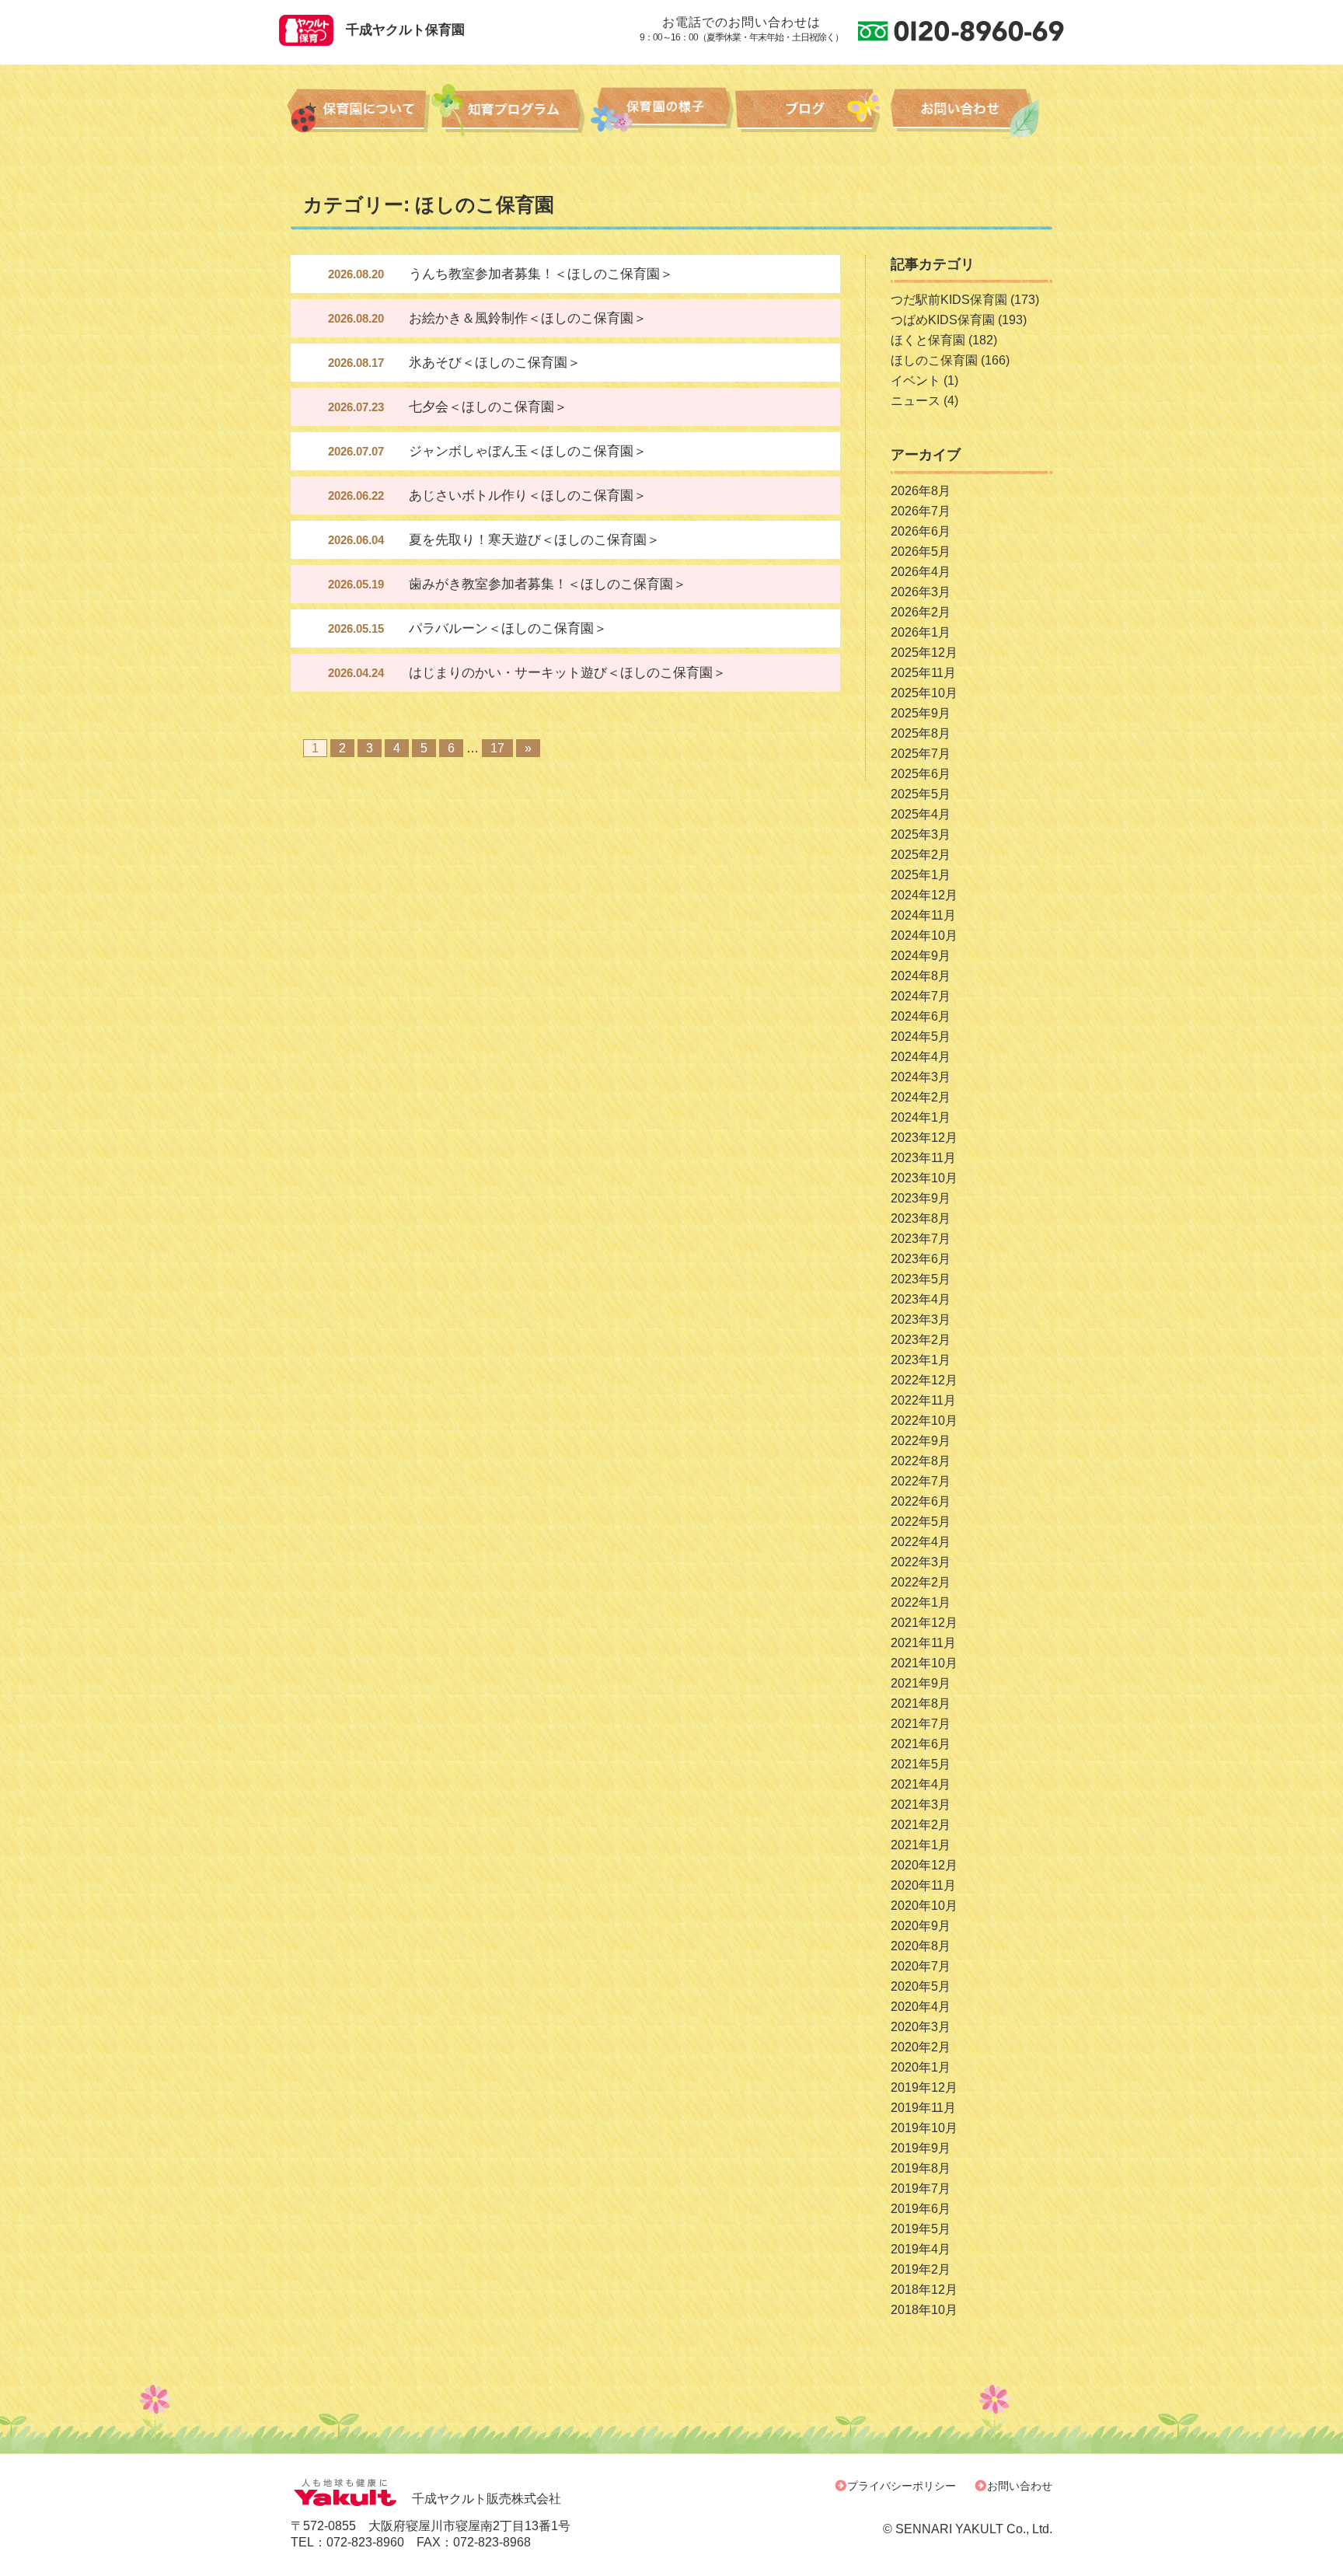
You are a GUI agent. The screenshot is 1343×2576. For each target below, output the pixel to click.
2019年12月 (924, 2087)
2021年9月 (921, 1683)
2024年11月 (923, 915)
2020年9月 (921, 1926)
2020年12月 (924, 1865)
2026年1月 (921, 632)
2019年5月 (921, 2229)
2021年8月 (921, 1703)
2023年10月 (924, 1178)
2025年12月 (924, 653)
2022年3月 (921, 1562)
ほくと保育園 (928, 340)
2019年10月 (924, 2128)
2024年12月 (924, 895)
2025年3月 (921, 834)
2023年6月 (921, 1259)
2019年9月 (921, 2148)
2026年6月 (921, 531)
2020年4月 (921, 2007)
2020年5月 (921, 1986)
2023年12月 (924, 1138)
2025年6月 (921, 774)
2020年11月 (923, 1885)
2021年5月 (921, 1764)
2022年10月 (924, 1421)
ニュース (916, 401)
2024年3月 (921, 1077)
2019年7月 (921, 2189)
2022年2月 (921, 1582)
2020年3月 (921, 2027)
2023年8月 (921, 1218)
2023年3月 (921, 1319)
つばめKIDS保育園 (943, 320)
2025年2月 (921, 855)
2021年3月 (921, 1805)
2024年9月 (921, 956)
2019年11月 (923, 2108)
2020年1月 (921, 2067)
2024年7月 (921, 996)
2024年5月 (921, 1037)
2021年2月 (921, 1825)
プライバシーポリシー (902, 2486)
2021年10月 (924, 1663)
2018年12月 (924, 2290)
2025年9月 (921, 713)
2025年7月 (921, 754)
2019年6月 (921, 2209)
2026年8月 (921, 491)
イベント (916, 380)
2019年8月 (921, 2168)
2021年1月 (921, 1845)
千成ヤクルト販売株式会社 (487, 2499)
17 (497, 748)
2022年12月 (924, 1380)
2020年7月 (921, 1966)
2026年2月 (921, 612)
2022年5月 (921, 1522)
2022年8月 (921, 1461)
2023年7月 (921, 1239)
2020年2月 (921, 2047)
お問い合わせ (1020, 2486)
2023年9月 (921, 1198)
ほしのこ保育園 (934, 360)
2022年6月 (921, 1501)
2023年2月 (921, 1340)
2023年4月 (921, 1299)
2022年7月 (921, 1481)
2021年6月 (921, 1744)
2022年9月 (921, 1441)
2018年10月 (924, 2310)
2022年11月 (923, 1400)
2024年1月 (921, 1117)
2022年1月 (921, 1602)
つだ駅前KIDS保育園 (949, 300)
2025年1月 (921, 875)
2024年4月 (921, 1057)
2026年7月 (921, 511)
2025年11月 (923, 673)
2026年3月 (921, 592)
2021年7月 (921, 1724)
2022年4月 (921, 1542)
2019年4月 (921, 2249)
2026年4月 (921, 572)
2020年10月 (924, 1906)
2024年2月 (921, 1097)
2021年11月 (923, 1643)
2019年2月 (921, 2269)
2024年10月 (924, 935)
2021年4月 (921, 1784)
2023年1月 (921, 1360)
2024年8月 (921, 976)
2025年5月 (921, 794)
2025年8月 (921, 733)
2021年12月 (924, 1623)
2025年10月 (924, 693)
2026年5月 (921, 552)
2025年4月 (921, 814)
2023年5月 (921, 1279)
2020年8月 (921, 1946)
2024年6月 (921, 1016)
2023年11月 (923, 1158)
